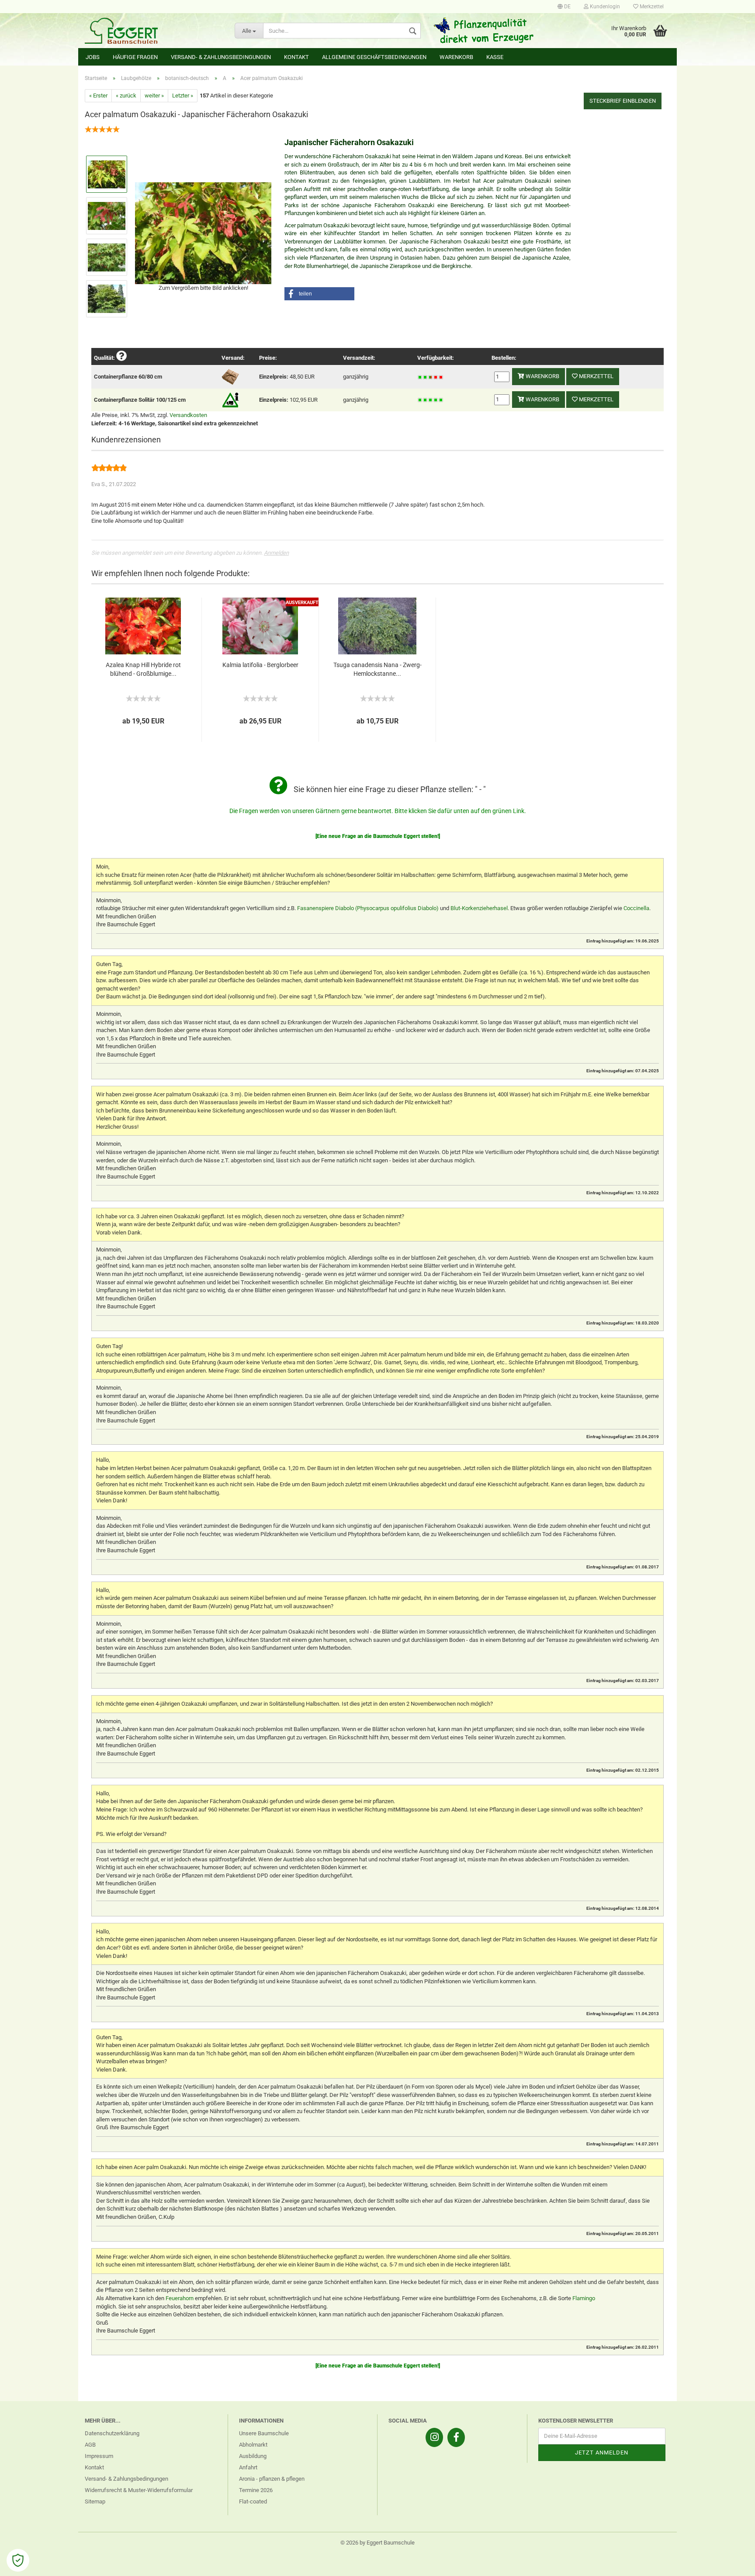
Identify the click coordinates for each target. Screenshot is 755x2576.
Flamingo (584, 2298)
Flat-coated (253, 2501)
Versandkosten (188, 415)
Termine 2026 (256, 2490)
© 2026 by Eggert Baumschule (377, 2543)
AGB (90, 2445)
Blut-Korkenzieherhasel (479, 908)
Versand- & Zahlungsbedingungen (221, 57)
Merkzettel (651, 7)
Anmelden (276, 553)
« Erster (98, 96)
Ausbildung (253, 2456)
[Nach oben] (731, 2563)
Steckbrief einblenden (623, 101)
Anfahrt (248, 2467)
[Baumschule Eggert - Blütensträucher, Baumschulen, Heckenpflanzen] (153, 31)
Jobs (93, 57)
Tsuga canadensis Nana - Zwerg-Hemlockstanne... (377, 669)
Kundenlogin (604, 7)
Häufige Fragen (135, 57)
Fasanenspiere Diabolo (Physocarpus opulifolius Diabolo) (368, 908)
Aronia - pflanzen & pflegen (272, 2479)
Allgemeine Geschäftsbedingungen (374, 57)
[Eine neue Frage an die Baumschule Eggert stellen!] (378, 836)
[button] (319, 294)
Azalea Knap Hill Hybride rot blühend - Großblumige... (143, 669)
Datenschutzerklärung (112, 2433)
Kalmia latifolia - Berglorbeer (260, 665)
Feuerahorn (180, 2298)
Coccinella (636, 908)
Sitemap (95, 2501)
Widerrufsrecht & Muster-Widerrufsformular (139, 2490)
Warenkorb (456, 57)
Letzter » (183, 96)
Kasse (495, 57)
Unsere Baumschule (264, 2433)
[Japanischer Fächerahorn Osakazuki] (203, 232)
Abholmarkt (253, 2445)
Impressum (99, 2456)
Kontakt (296, 57)
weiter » (154, 96)
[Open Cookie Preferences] (18, 2560)
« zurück (126, 96)
